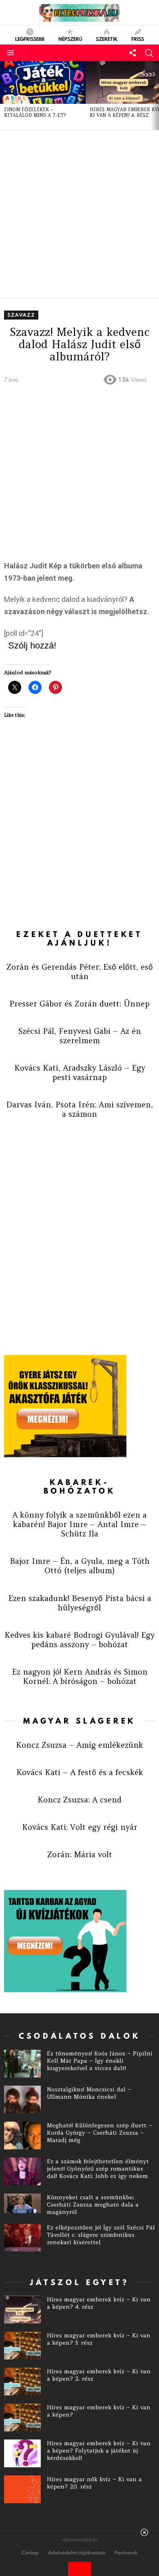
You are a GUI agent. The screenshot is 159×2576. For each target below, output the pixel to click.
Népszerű (70, 39)
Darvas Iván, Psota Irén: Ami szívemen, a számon (79, 1109)
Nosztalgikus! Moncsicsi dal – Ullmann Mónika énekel (89, 2093)
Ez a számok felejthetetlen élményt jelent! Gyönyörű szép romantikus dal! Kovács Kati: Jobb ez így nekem (98, 2169)
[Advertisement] (79, 214)
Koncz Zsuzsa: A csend (79, 1800)
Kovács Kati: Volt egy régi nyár (80, 1827)
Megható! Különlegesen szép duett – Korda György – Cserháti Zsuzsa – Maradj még (99, 2133)
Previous (4, 96)
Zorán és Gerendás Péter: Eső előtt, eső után (80, 972)
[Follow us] (132, 53)
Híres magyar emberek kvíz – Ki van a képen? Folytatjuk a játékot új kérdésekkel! (99, 2451)
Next (155, 96)
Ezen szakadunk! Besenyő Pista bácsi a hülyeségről (80, 1603)
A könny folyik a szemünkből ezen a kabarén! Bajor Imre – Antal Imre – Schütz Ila (79, 1524)
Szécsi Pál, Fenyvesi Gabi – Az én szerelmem (80, 1036)
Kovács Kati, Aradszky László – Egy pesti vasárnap (80, 1072)
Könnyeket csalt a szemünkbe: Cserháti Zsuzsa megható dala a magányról (93, 2205)
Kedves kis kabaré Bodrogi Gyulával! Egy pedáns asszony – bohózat (79, 1640)
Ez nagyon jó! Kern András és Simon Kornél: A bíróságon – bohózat (80, 1676)
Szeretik (107, 39)
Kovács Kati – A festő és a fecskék (80, 1772)
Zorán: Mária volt (80, 1854)
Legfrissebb (30, 39)
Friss (138, 39)
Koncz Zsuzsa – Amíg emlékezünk (79, 1745)
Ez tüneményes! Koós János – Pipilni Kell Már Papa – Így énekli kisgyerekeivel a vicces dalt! (100, 2061)
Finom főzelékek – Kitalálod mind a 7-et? (35, 112)
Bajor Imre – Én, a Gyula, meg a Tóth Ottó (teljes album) (80, 1566)
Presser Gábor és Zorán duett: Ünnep (79, 1004)
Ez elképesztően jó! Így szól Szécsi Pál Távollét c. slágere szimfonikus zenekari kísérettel (101, 2235)
